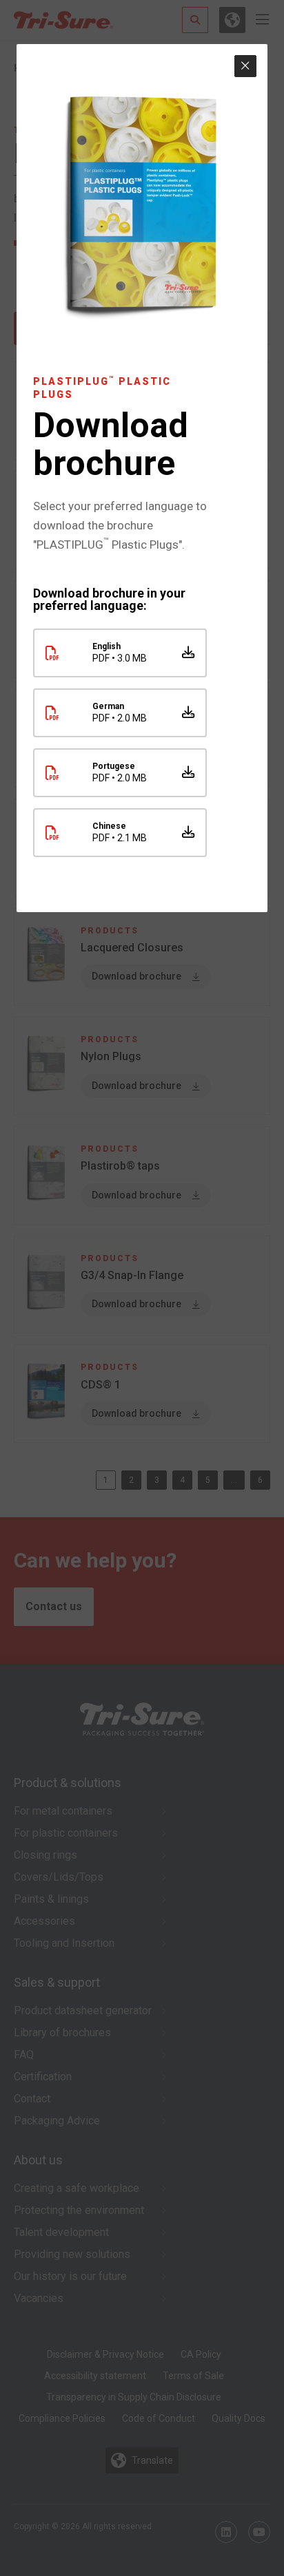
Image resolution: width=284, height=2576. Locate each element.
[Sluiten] (245, 66)
